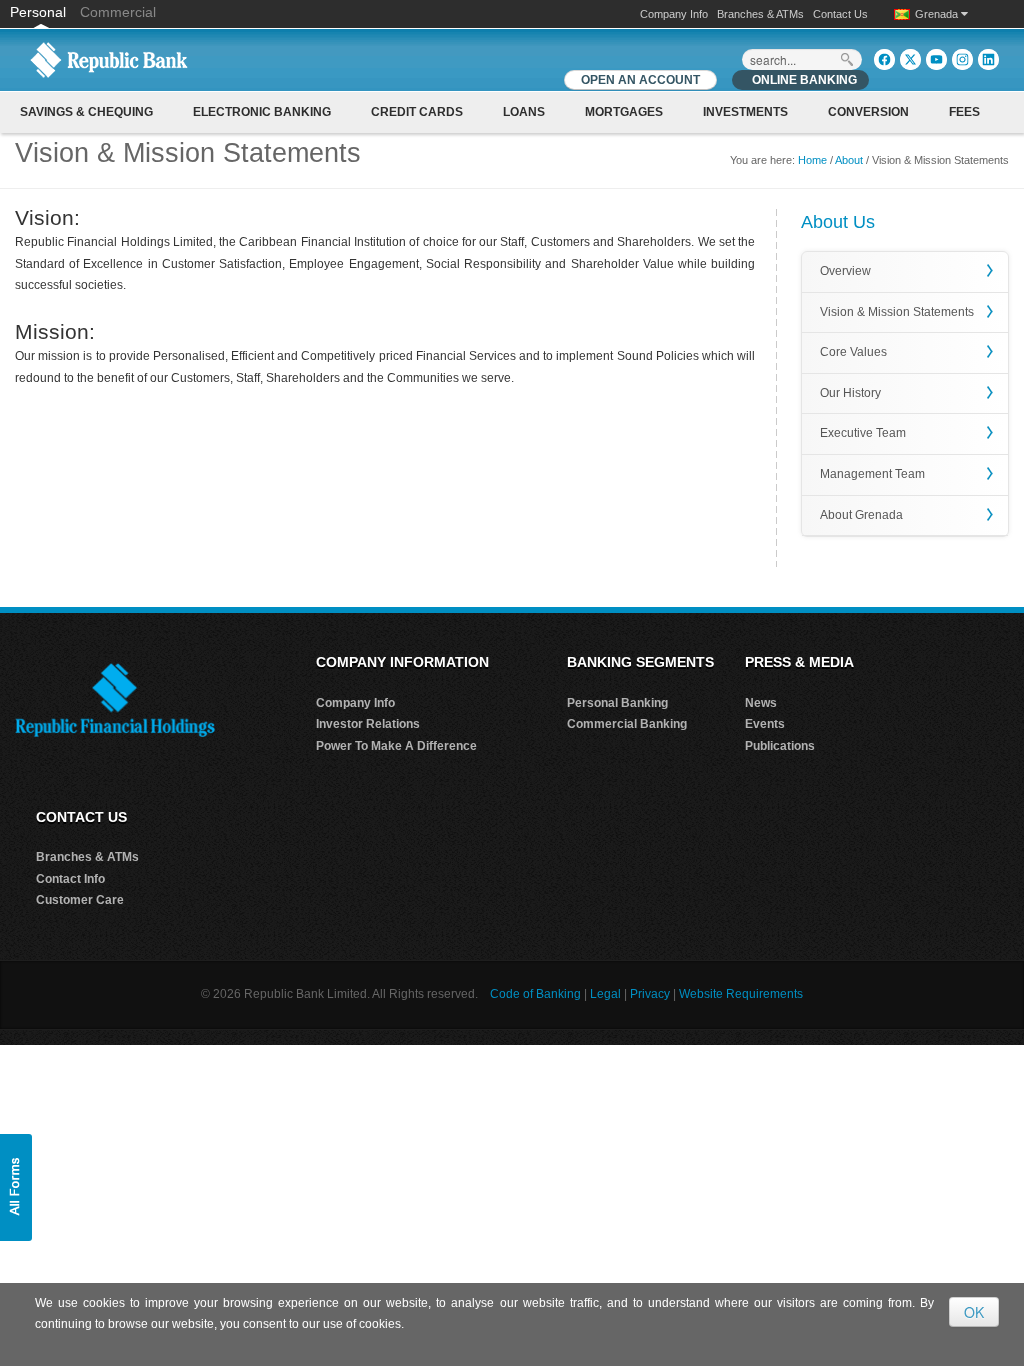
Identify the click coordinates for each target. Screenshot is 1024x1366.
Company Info (674, 14)
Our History (850, 393)
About (849, 160)
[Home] (109, 59)
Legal (605, 994)
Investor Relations (368, 724)
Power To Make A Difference (396, 746)
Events (765, 724)
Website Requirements (741, 994)
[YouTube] (936, 59)
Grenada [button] (938, 14)
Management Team (872, 474)
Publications (780, 746)
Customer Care (80, 900)
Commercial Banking (627, 724)
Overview (845, 271)
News (761, 703)
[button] (16, 1187)
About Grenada (861, 515)
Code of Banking (535, 994)
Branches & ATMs (760, 14)
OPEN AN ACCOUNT (640, 80)
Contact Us (840, 14)
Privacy (650, 994)
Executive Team (863, 433)
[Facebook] (884, 59)
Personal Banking (617, 703)
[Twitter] (910, 59)
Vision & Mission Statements (897, 312)
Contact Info (70, 879)
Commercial (118, 12)
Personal (40, 12)
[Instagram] (962, 59)
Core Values (853, 352)
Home (812, 160)
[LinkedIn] (988, 59)
